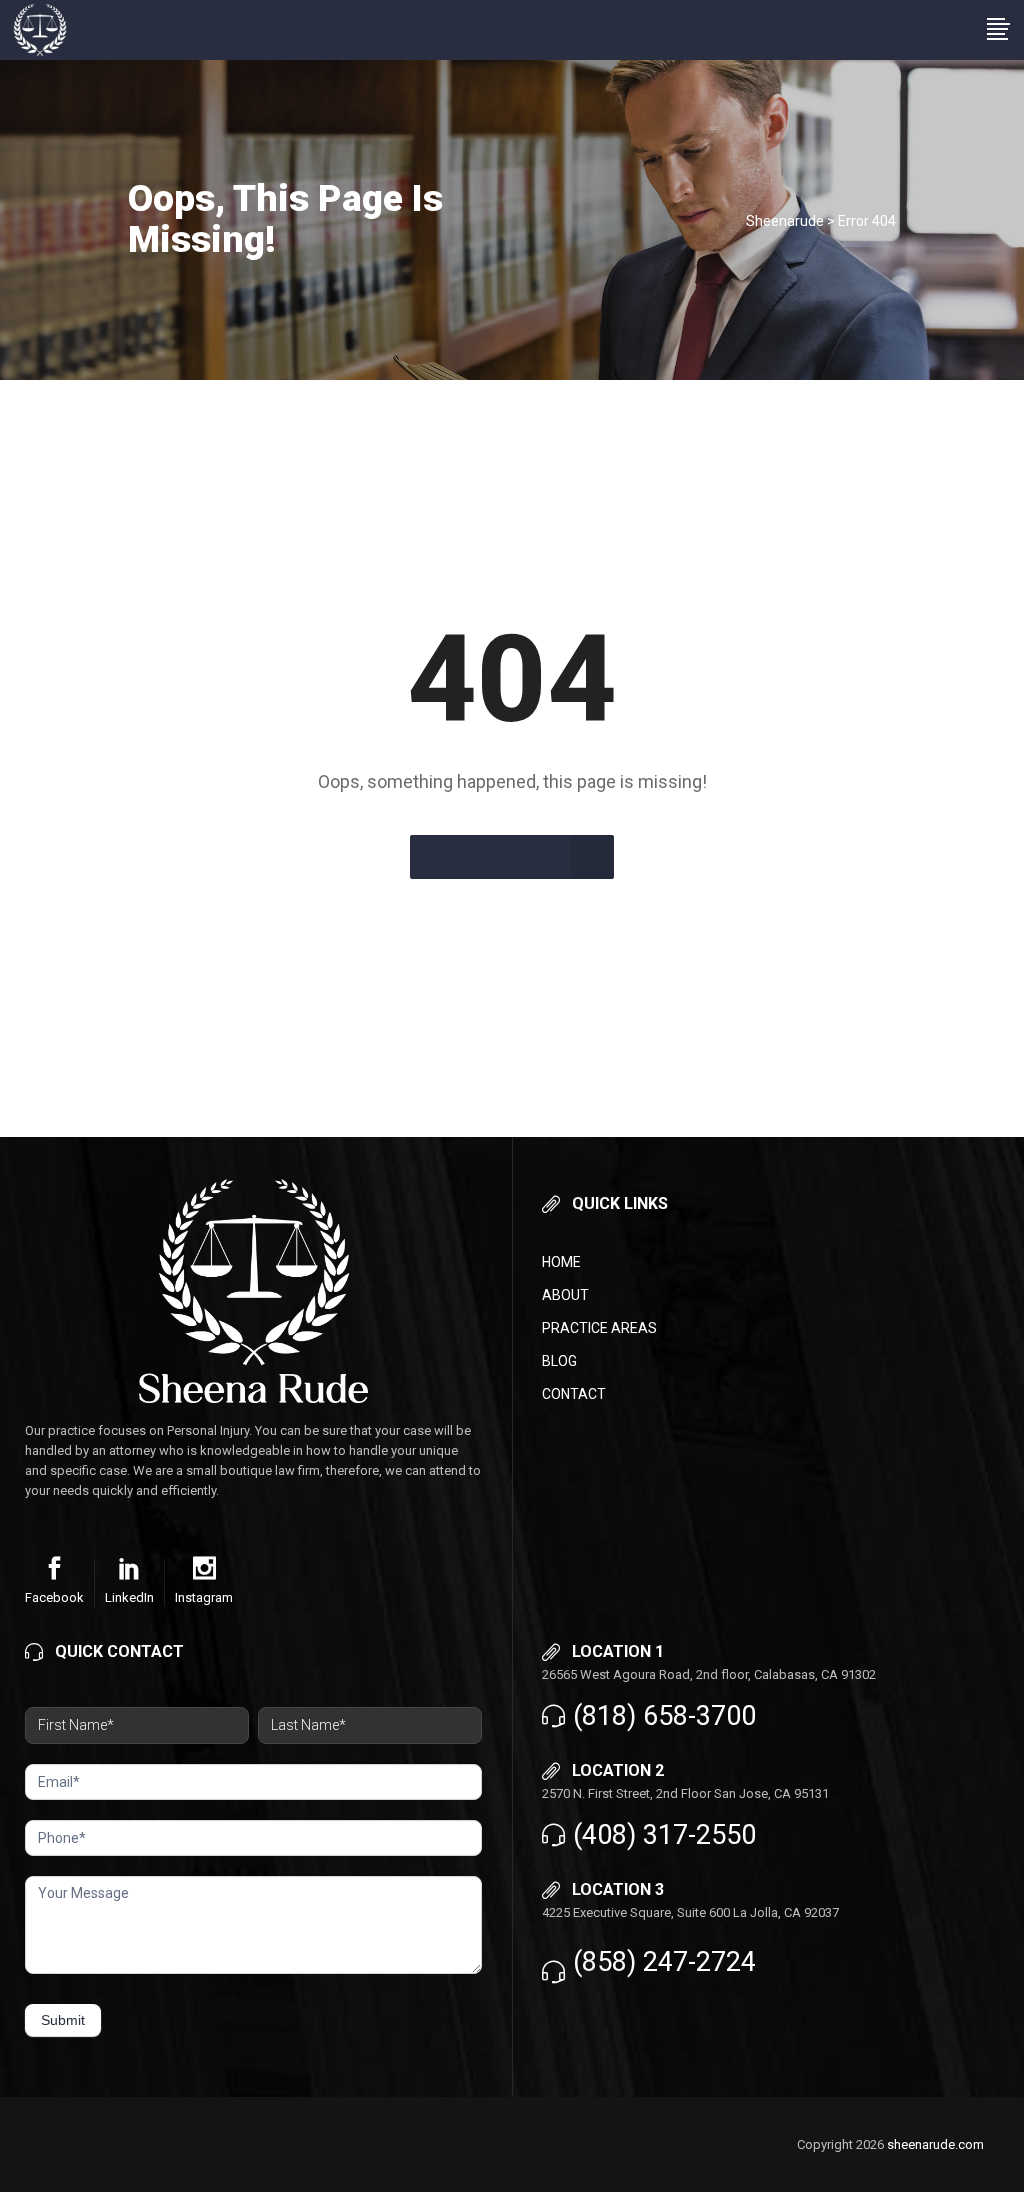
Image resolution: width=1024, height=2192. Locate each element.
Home (561, 1262)
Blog (559, 1361)
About (565, 1295)
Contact (574, 1394)
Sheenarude (785, 221)
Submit (63, 2020)
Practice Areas (599, 1328)
